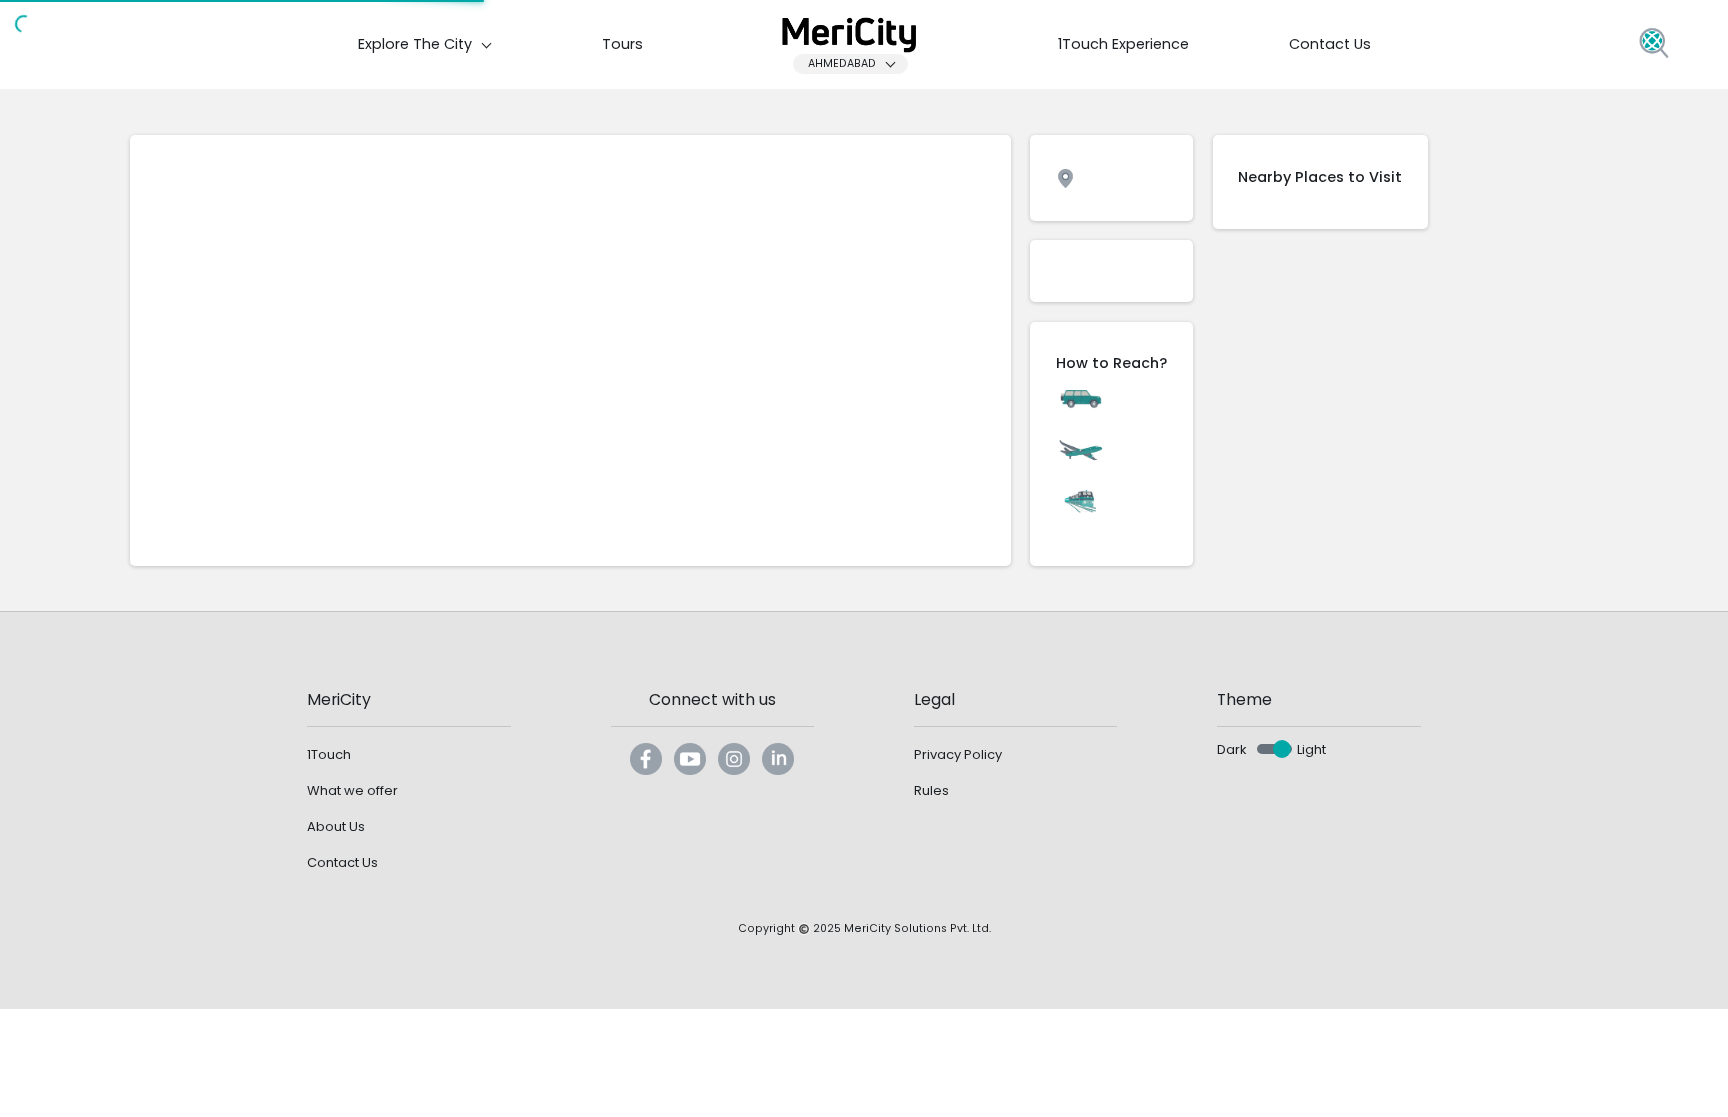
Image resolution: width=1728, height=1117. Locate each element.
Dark (1232, 749)
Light (1311, 749)
